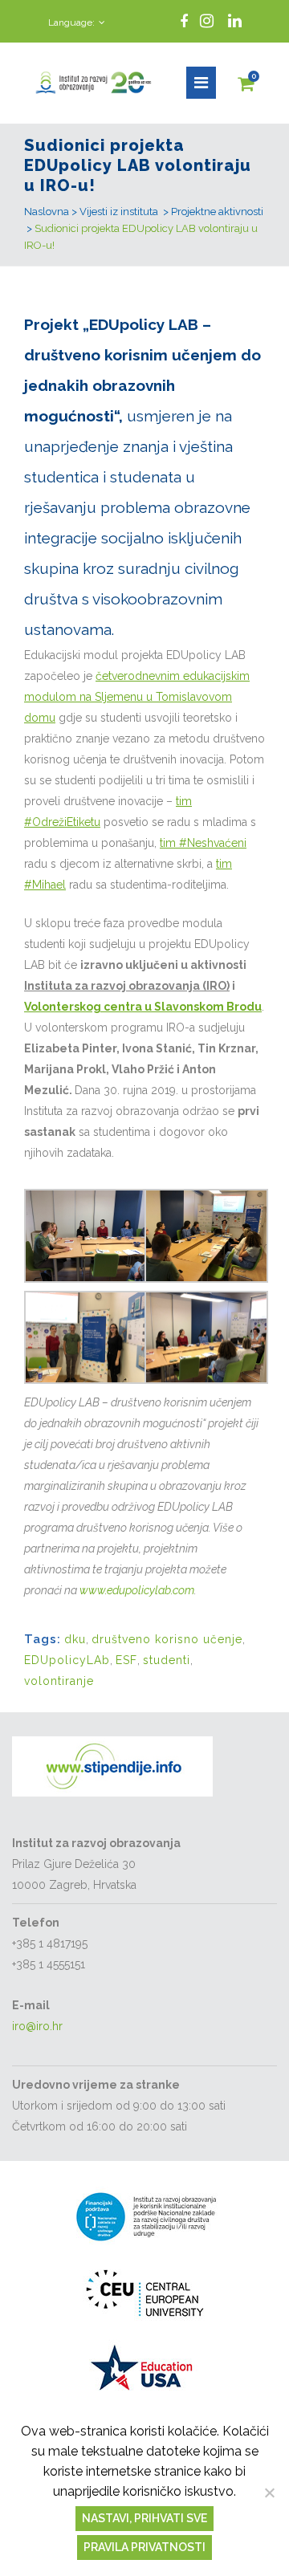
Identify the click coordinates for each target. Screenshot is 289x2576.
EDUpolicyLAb (67, 1660)
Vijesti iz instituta (119, 212)
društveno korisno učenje (167, 1639)
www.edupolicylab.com (137, 1590)
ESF (126, 1660)
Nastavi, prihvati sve (144, 2518)
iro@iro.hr (37, 2026)
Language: (71, 22)
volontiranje (59, 1681)
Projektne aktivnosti (217, 212)
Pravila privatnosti (144, 2547)
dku (75, 1639)
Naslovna (47, 212)
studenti (167, 1660)
